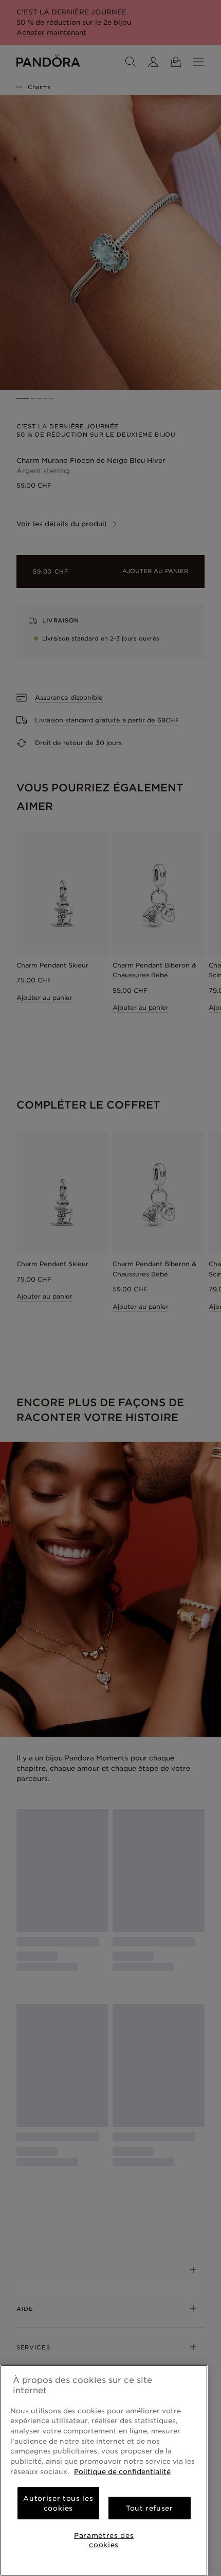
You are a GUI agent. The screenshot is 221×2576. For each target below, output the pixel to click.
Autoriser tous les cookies (58, 2503)
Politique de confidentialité (122, 2471)
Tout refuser (150, 2508)
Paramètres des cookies (104, 2540)
